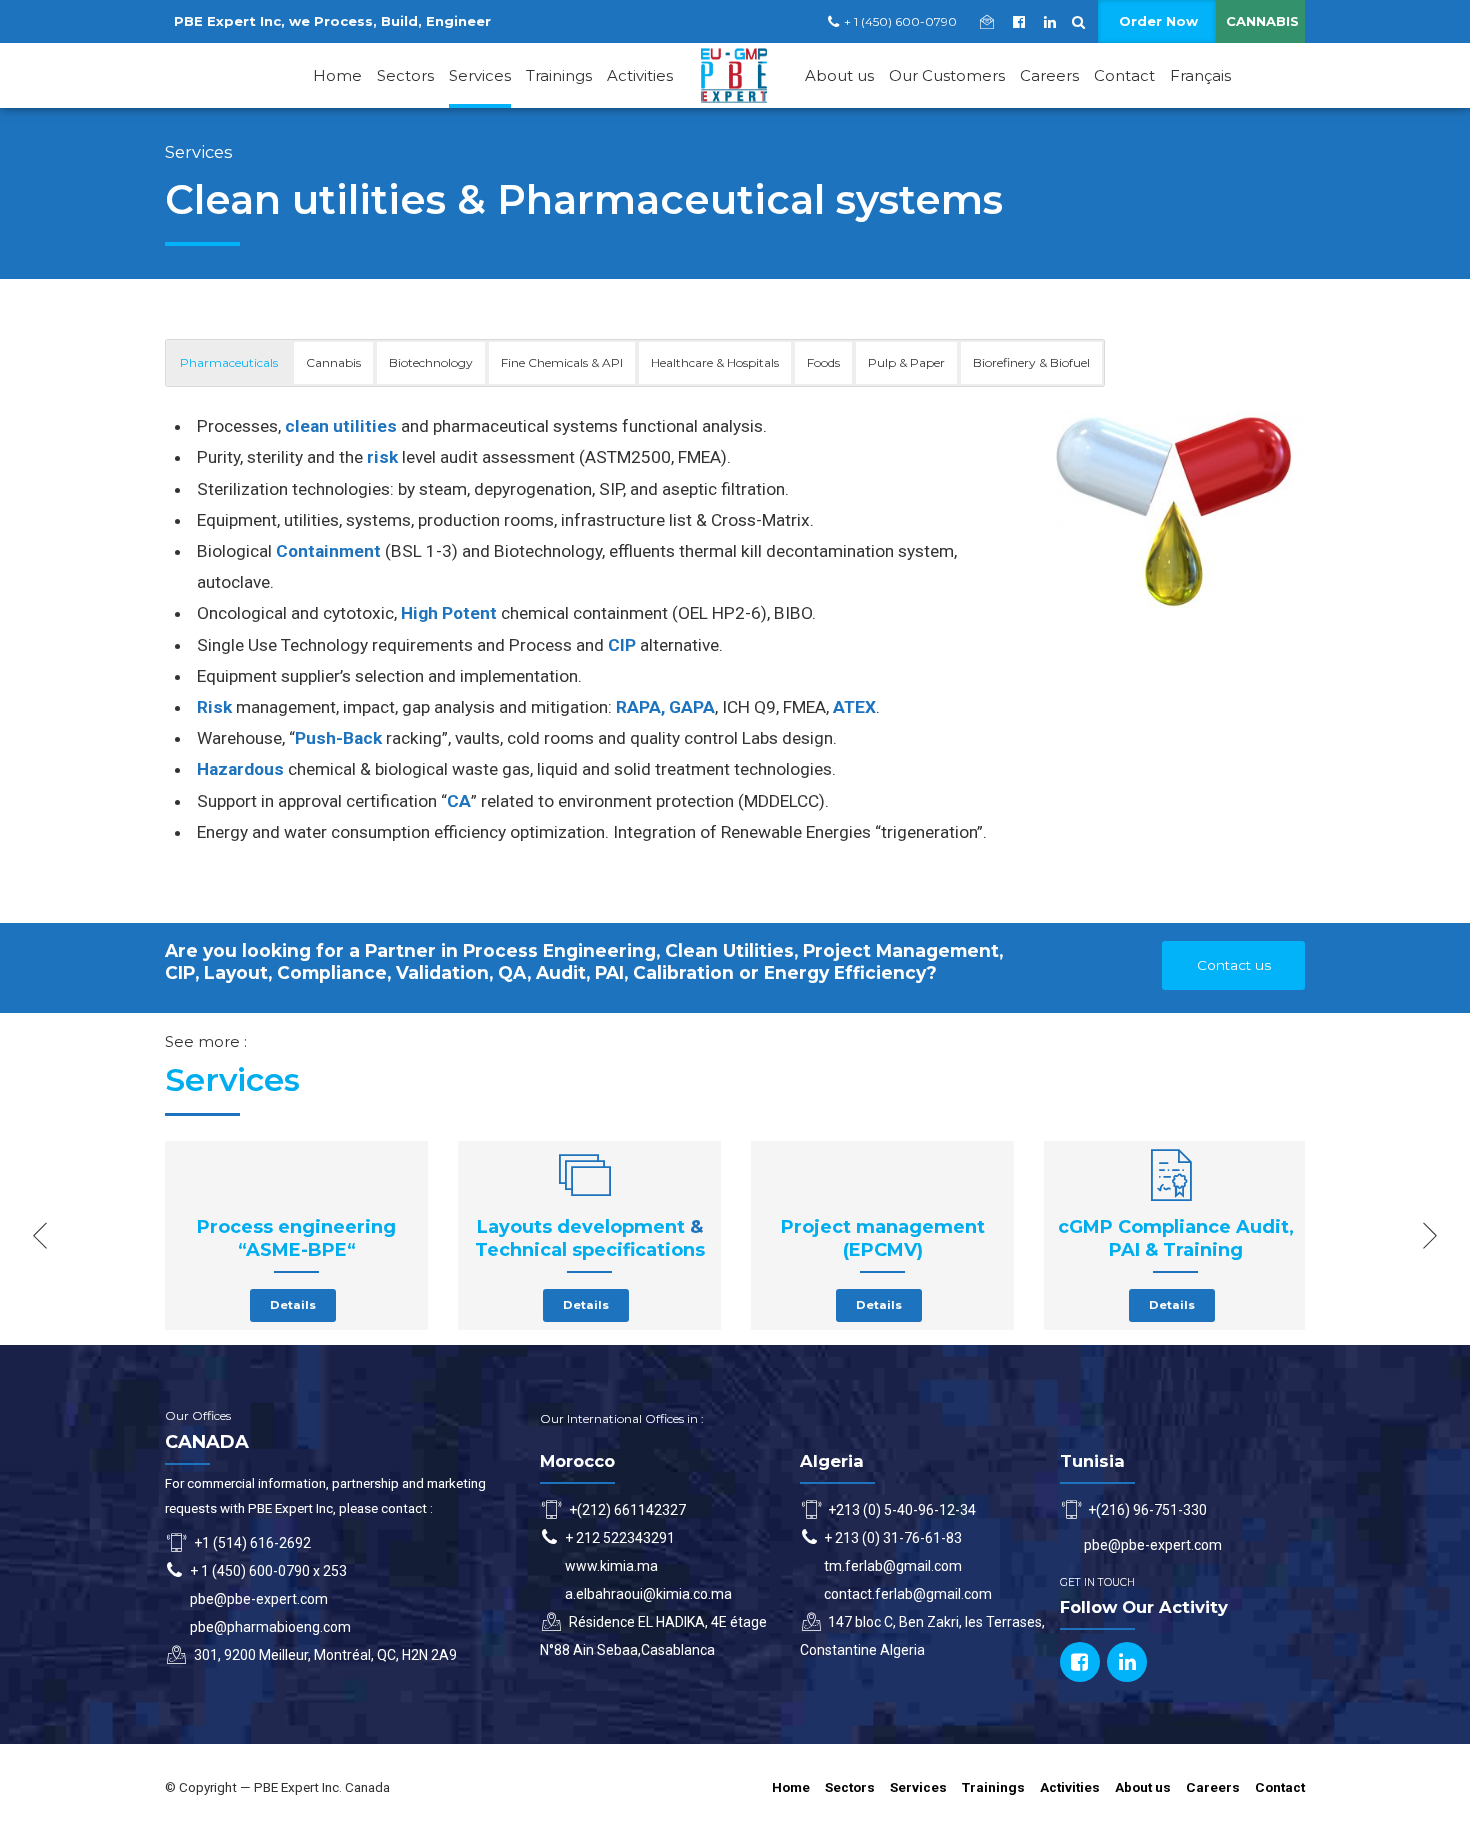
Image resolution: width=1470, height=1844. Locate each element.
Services (480, 75)
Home (337, 75)
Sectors (405, 75)
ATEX (854, 707)
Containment (328, 551)
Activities (640, 75)
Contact (1124, 75)
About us (839, 75)
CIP (622, 645)
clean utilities (341, 426)
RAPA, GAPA (665, 707)
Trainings (559, 75)
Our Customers (947, 75)
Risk (214, 707)
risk (382, 457)
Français (1200, 75)
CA (459, 801)
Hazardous (240, 769)
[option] (296, 1235)
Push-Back (338, 738)
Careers (1049, 75)
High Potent (449, 613)
